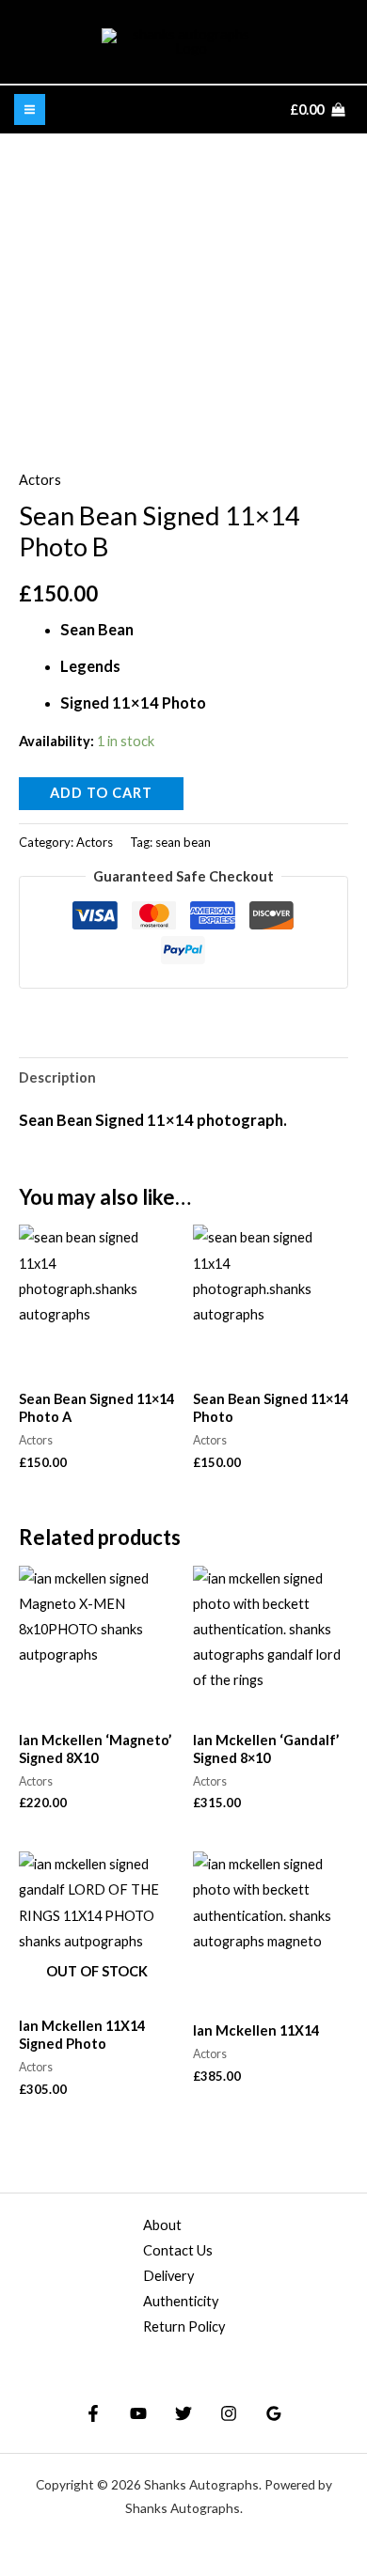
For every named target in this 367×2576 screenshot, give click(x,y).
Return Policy (184, 2326)
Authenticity (181, 2301)
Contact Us (178, 2250)
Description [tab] (57, 1077)
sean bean (183, 842)
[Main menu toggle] (30, 109)
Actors (40, 480)
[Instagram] (229, 2413)
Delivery (168, 2276)
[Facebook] (93, 2413)
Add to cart (101, 793)
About (162, 2225)
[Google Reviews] (274, 2413)
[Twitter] (183, 2413)
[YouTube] (138, 2413)
